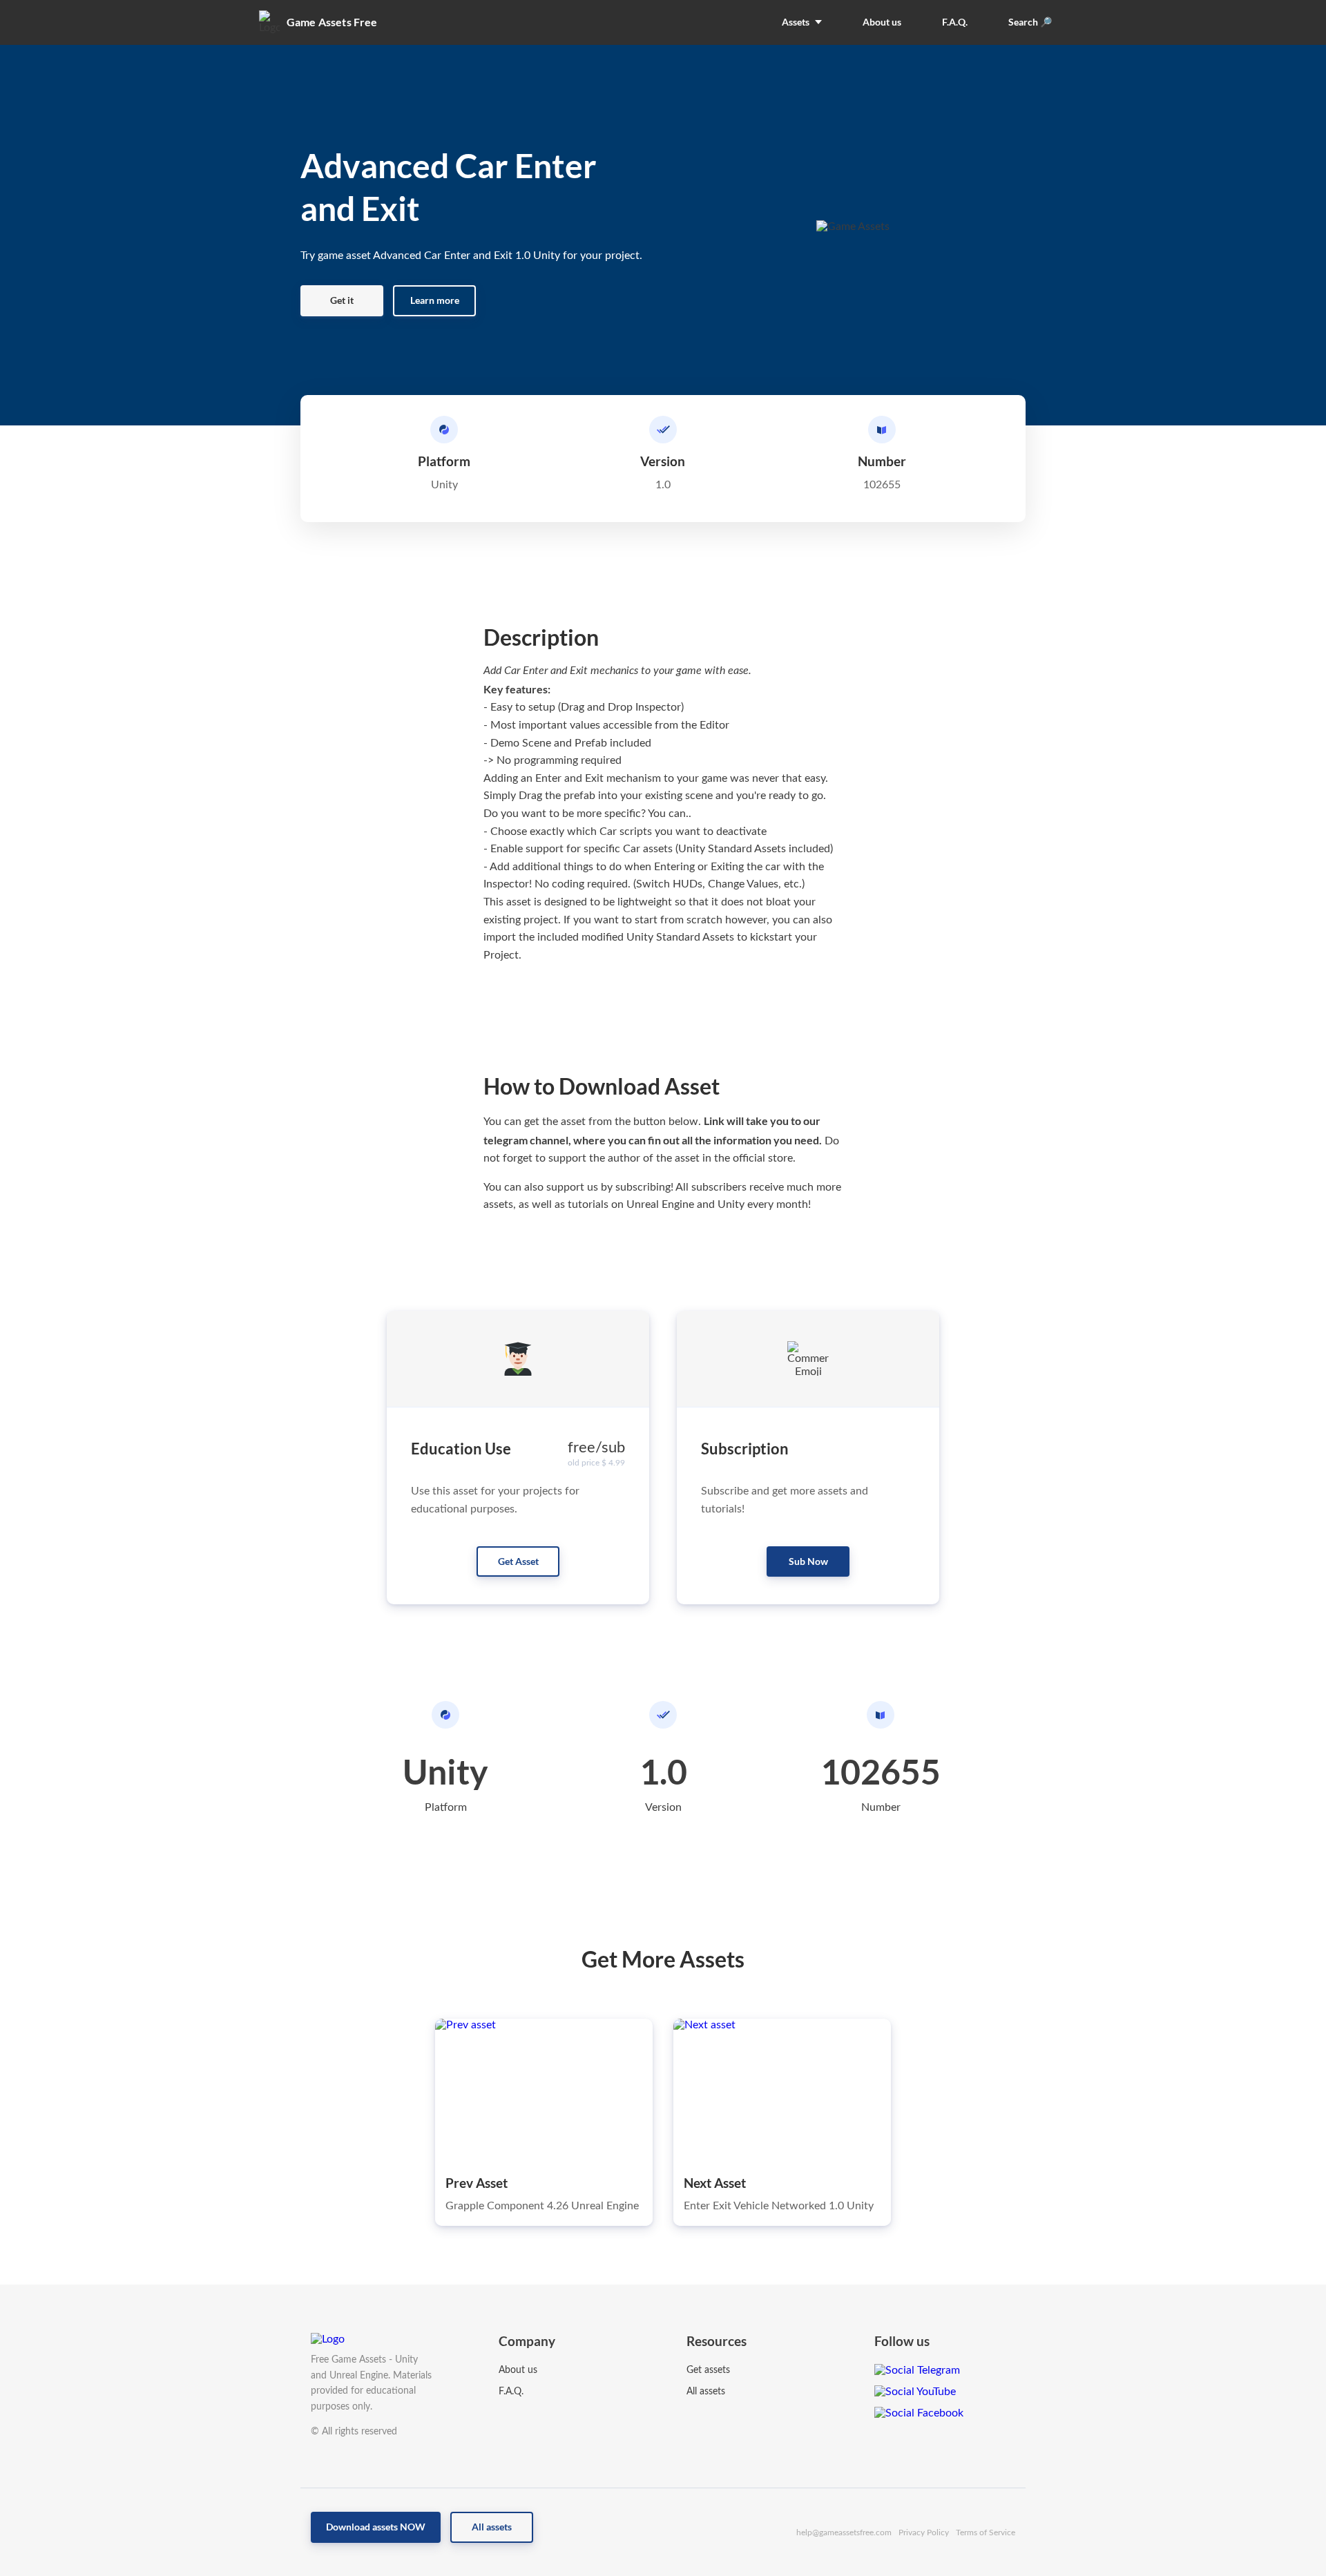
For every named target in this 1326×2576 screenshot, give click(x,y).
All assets (706, 2392)
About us (518, 2370)
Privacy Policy (924, 2532)
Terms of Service (986, 2532)
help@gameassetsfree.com (844, 2532)
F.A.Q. (511, 2392)
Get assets (708, 2370)
